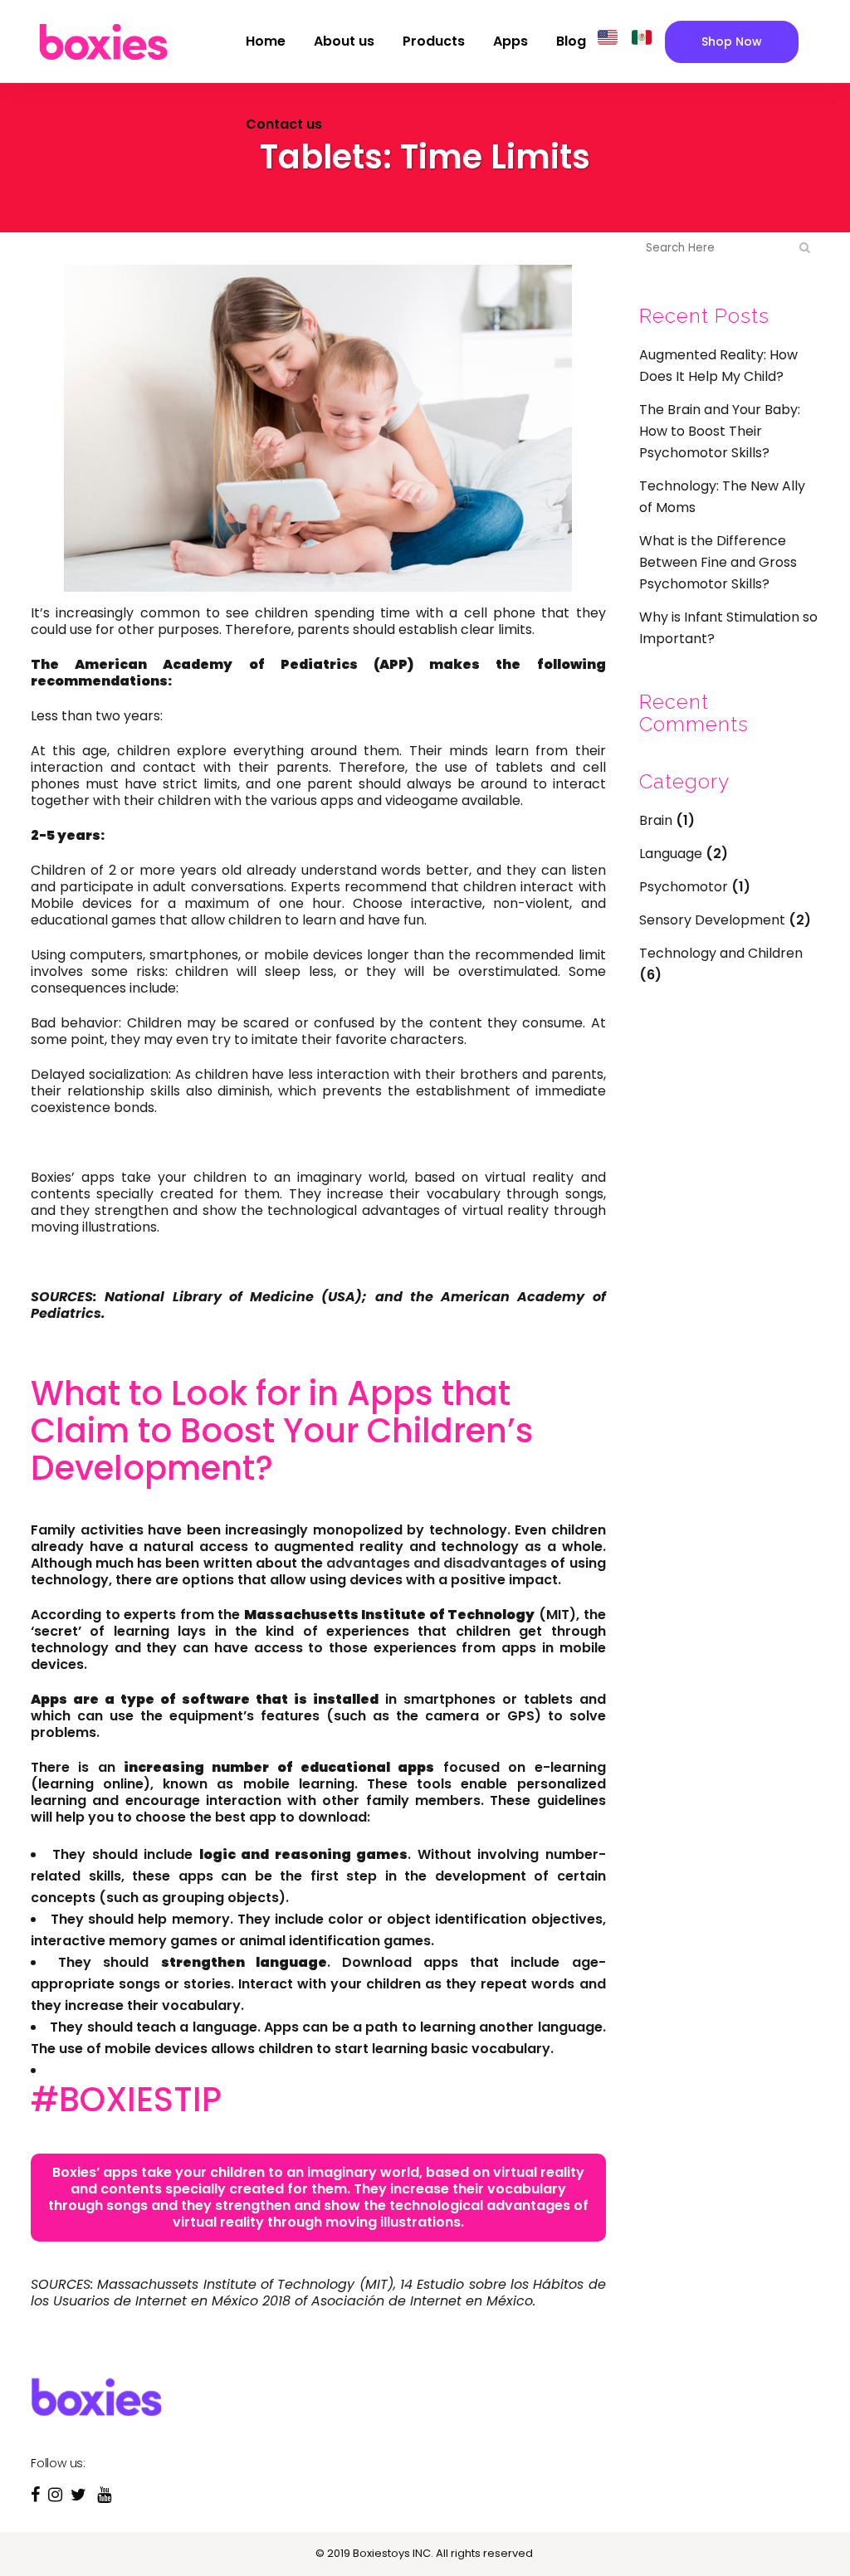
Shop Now (732, 41)
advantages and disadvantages (437, 1563)
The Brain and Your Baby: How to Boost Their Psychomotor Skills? (720, 431)
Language (671, 854)
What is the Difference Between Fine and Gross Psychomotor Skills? (718, 562)
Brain (656, 820)
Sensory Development (712, 920)
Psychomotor (684, 887)
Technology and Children (721, 953)
